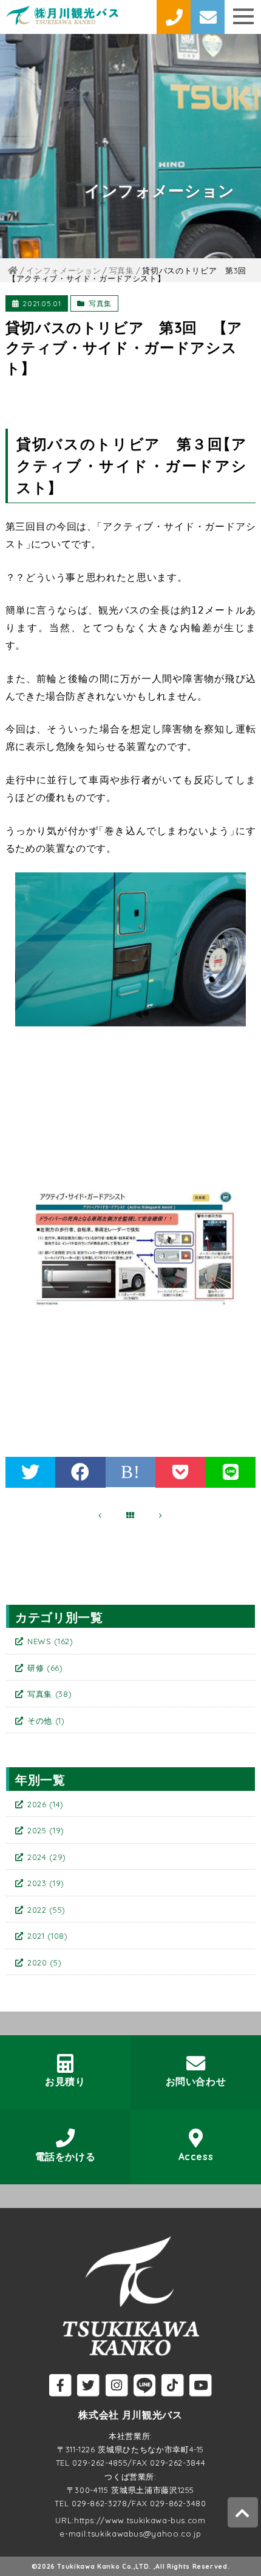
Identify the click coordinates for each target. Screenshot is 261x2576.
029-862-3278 (100, 2503)
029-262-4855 (100, 2463)
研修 (45, 1668)
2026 (46, 1804)
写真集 (100, 303)
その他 (46, 1721)
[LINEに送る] (231, 1472)
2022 (46, 1910)
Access (196, 2156)
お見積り (65, 2081)
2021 (48, 1936)
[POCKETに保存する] (181, 1472)
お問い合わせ (196, 2081)
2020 (44, 1962)
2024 (47, 1857)
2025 (46, 1830)
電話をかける (66, 2156)
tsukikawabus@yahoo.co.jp (145, 2534)
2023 (46, 1883)
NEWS (50, 1641)
